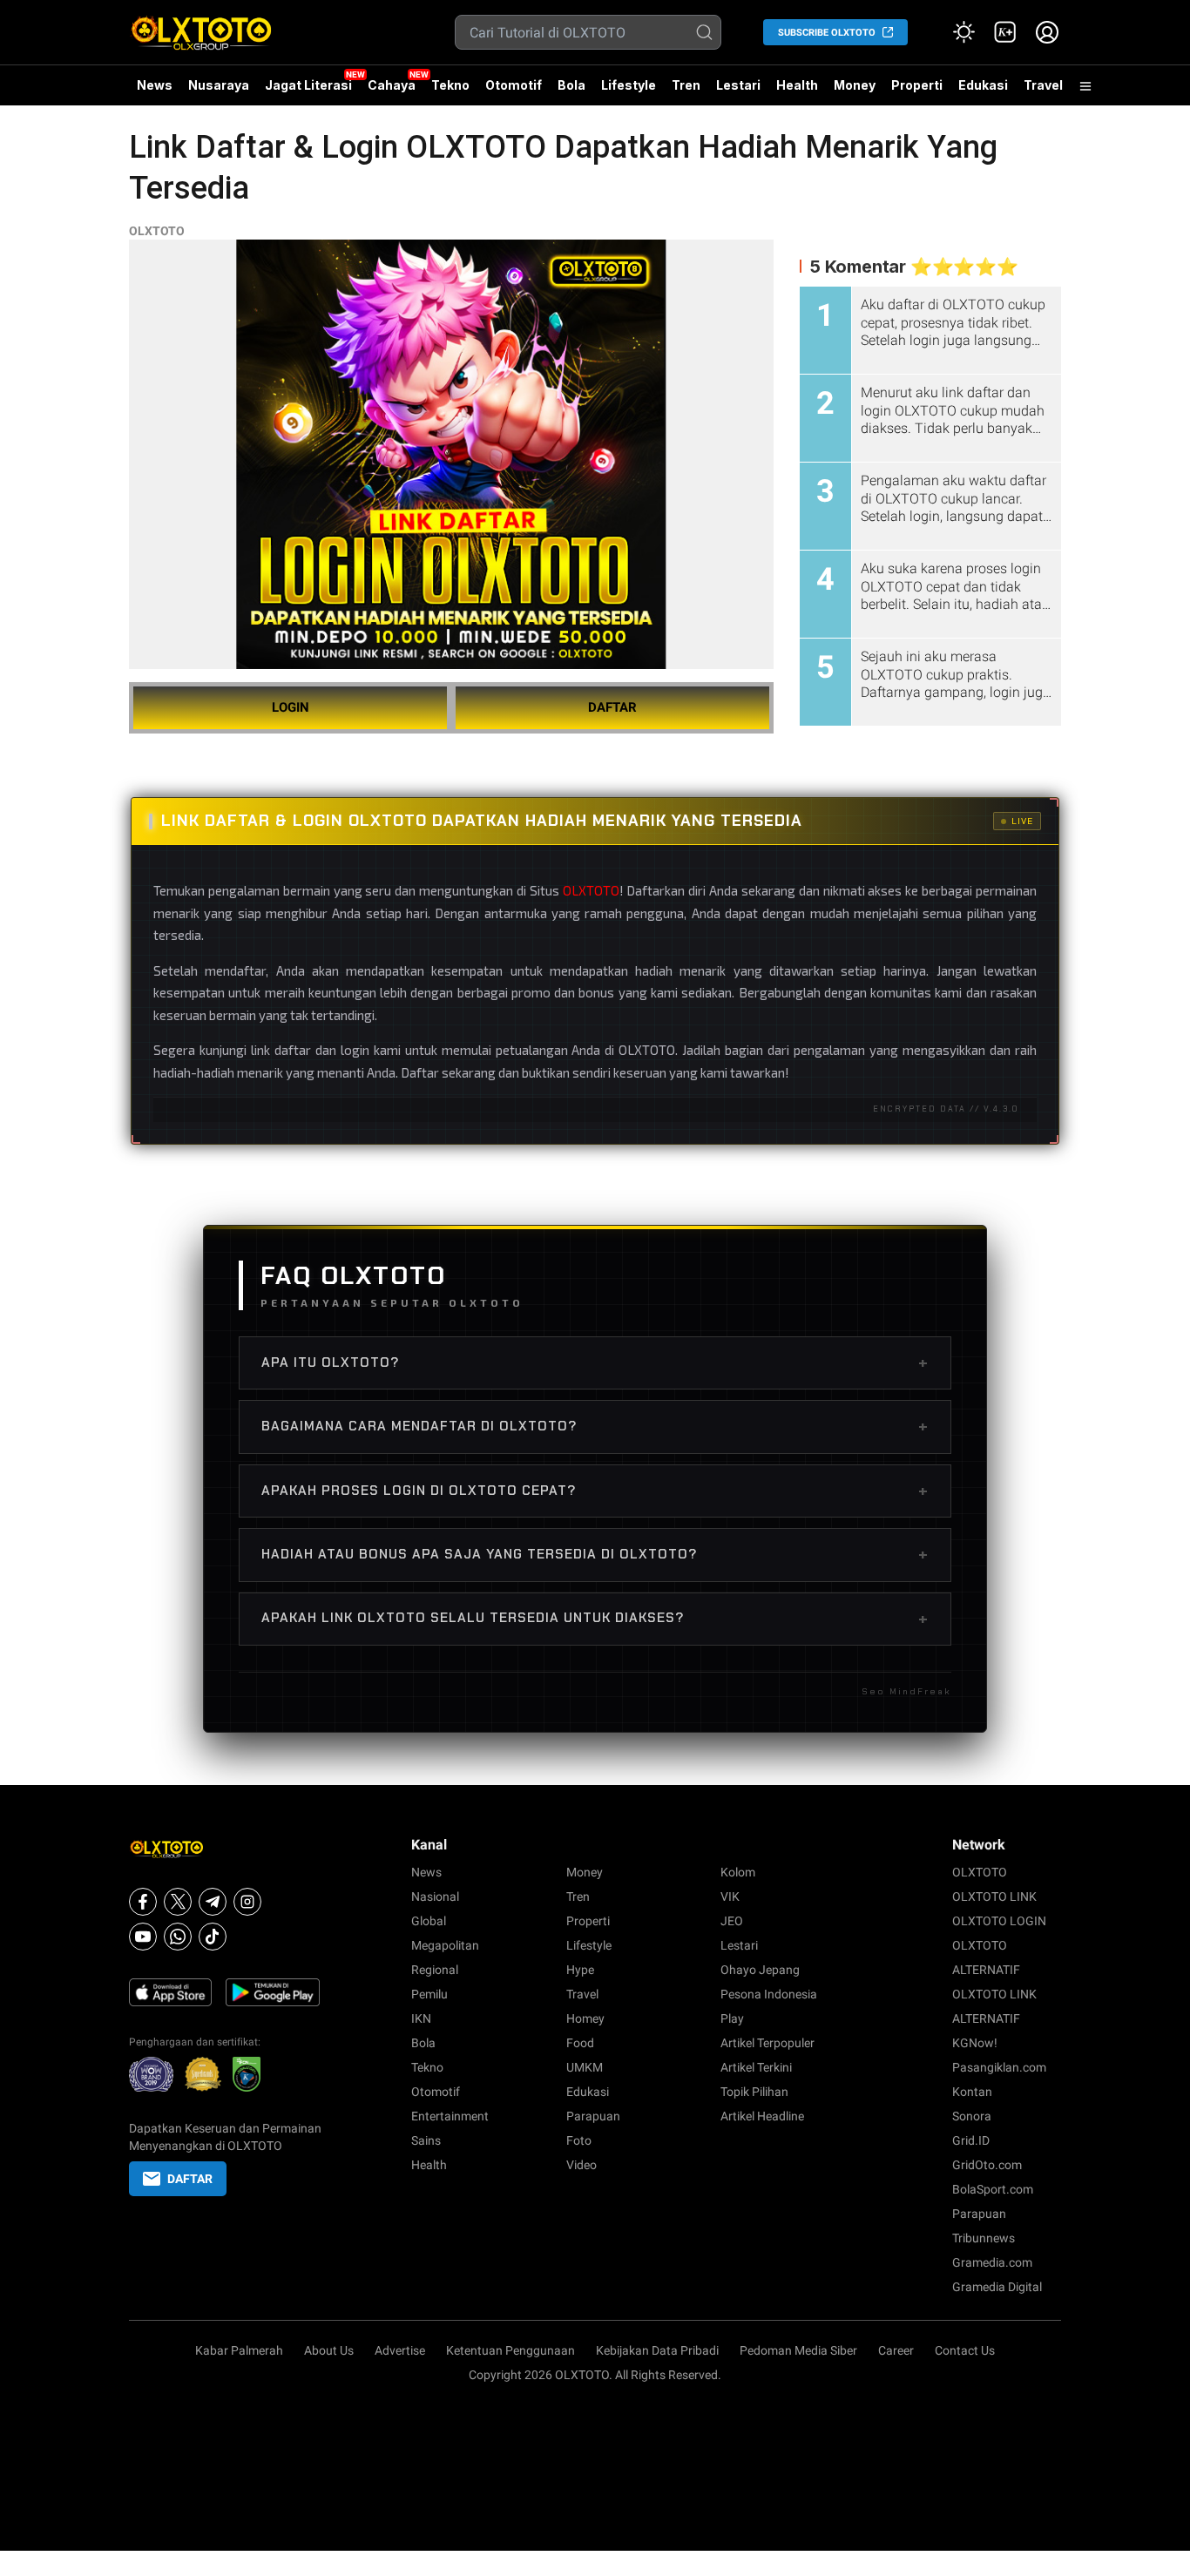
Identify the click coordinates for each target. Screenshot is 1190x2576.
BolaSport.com (993, 2189)
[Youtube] (143, 1937)
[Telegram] (213, 1902)
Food (580, 2043)
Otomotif (514, 85)
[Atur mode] (963, 32)
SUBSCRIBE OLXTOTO (827, 33)
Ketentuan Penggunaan (510, 2350)
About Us (329, 2350)
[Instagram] (247, 1902)
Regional (435, 1970)
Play (732, 2018)
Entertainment (450, 2116)
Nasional (435, 1897)
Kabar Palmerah (239, 2350)
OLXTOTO (157, 231)
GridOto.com (987, 2165)
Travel (1043, 85)
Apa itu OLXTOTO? (595, 1362)
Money (855, 85)
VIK (730, 1897)
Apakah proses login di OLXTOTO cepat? (595, 1491)
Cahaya (392, 85)
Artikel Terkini (756, 2067)
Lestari (738, 91)
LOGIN (291, 707)
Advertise (400, 2350)
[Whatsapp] (178, 1937)
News (155, 85)
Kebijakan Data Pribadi (657, 2350)
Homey (585, 2018)
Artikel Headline (762, 2116)
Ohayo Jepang (760, 1970)
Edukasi (983, 85)
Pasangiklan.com (999, 2067)
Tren (686, 85)
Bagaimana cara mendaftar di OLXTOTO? (595, 1426)
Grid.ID (971, 2140)
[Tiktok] (213, 1937)
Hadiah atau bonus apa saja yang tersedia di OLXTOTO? (595, 1554)
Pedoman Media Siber (798, 2350)
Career (896, 2350)
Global (429, 1921)
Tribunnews (984, 2238)
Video (581, 2165)
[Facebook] (143, 1902)
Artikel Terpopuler (767, 2043)
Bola (571, 85)
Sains (426, 2140)
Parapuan (593, 2116)
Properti (917, 85)
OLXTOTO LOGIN (999, 1921)
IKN (421, 2018)
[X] (178, 1902)
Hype (580, 1970)
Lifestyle (629, 85)
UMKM (585, 2067)
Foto (579, 2140)
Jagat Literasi (308, 85)
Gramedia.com (992, 2262)
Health (797, 85)
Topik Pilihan (754, 2092)
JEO (732, 1921)
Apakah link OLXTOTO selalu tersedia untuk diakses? (595, 1619)
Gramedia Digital (997, 2287)
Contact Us (965, 2350)
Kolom (738, 1872)
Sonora (972, 2116)
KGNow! (975, 2043)
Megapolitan (445, 1945)
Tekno (450, 85)
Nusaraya (219, 85)
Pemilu (429, 1994)
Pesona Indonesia (769, 1994)
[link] (1005, 32)
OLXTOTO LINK (994, 1897)
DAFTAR (612, 707)
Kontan (972, 2092)
